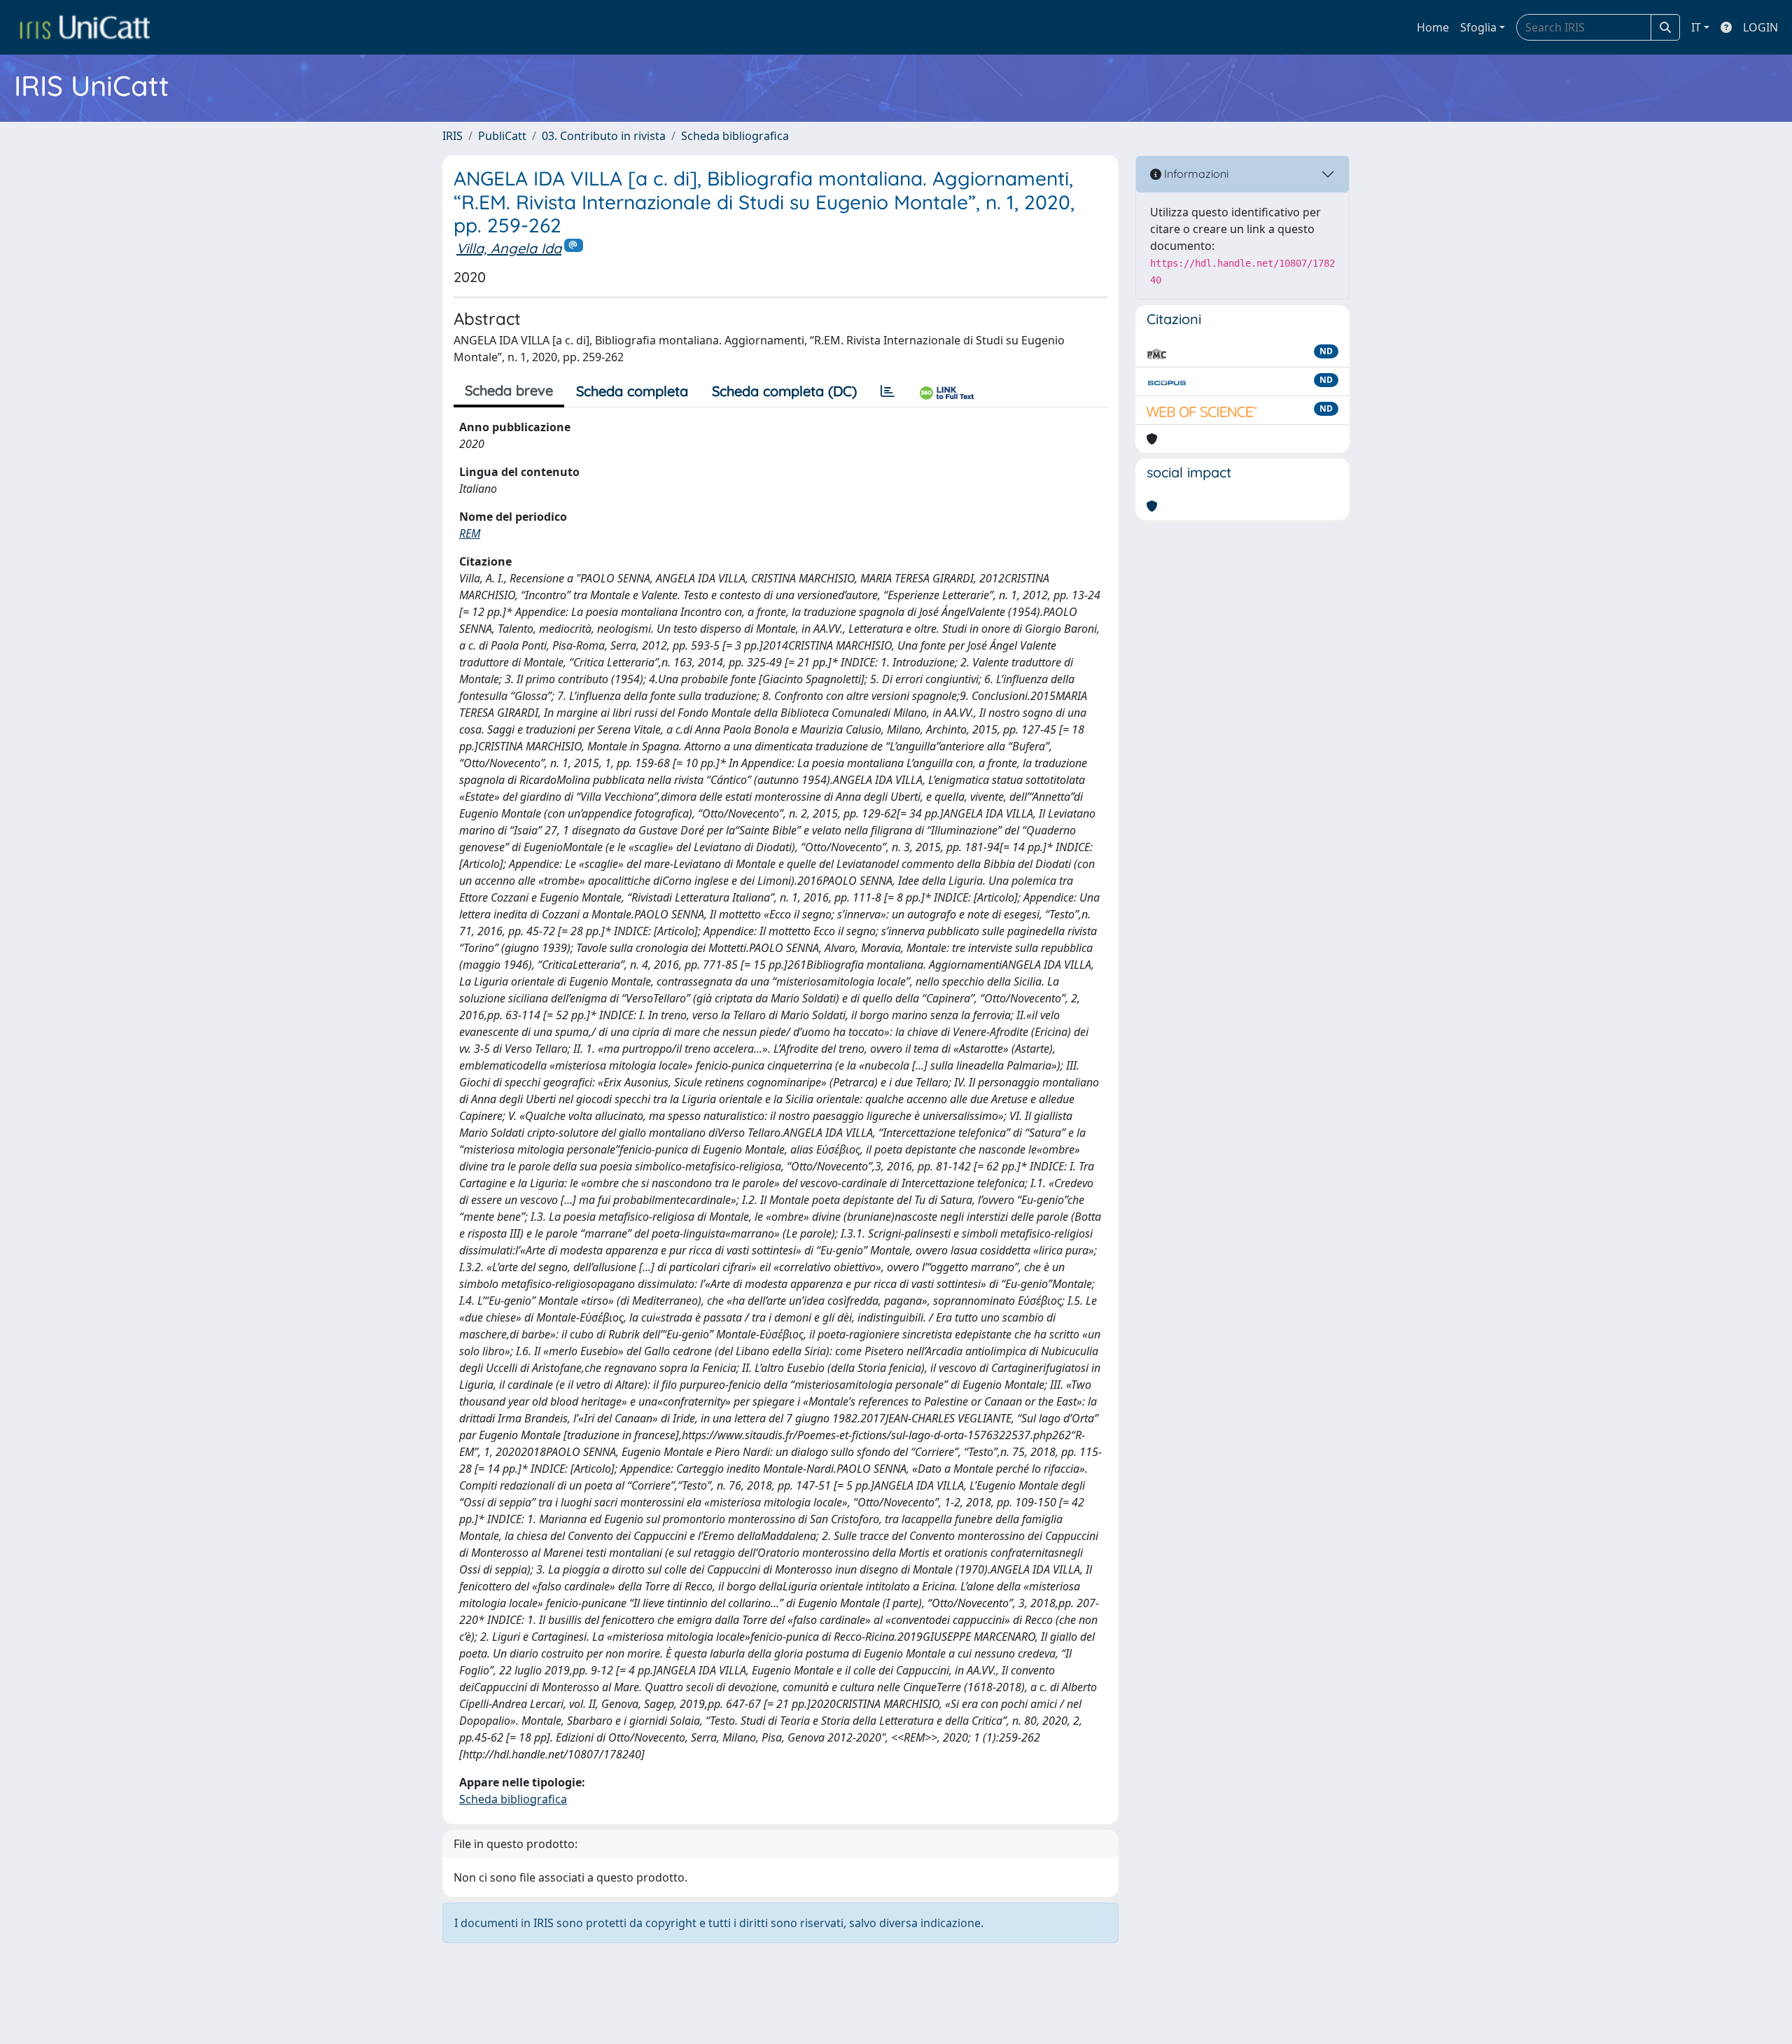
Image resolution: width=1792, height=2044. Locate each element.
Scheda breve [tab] (509, 390)
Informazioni (1195, 174)
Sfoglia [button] (1478, 27)
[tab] (888, 391)
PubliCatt (502, 136)
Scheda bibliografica (735, 136)
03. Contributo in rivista (604, 136)
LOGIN (1760, 27)
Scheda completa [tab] (632, 391)
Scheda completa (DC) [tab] (784, 391)
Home (1433, 27)
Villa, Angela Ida (509, 248)
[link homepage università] (85, 27)
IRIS (453, 136)
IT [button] (1696, 27)
